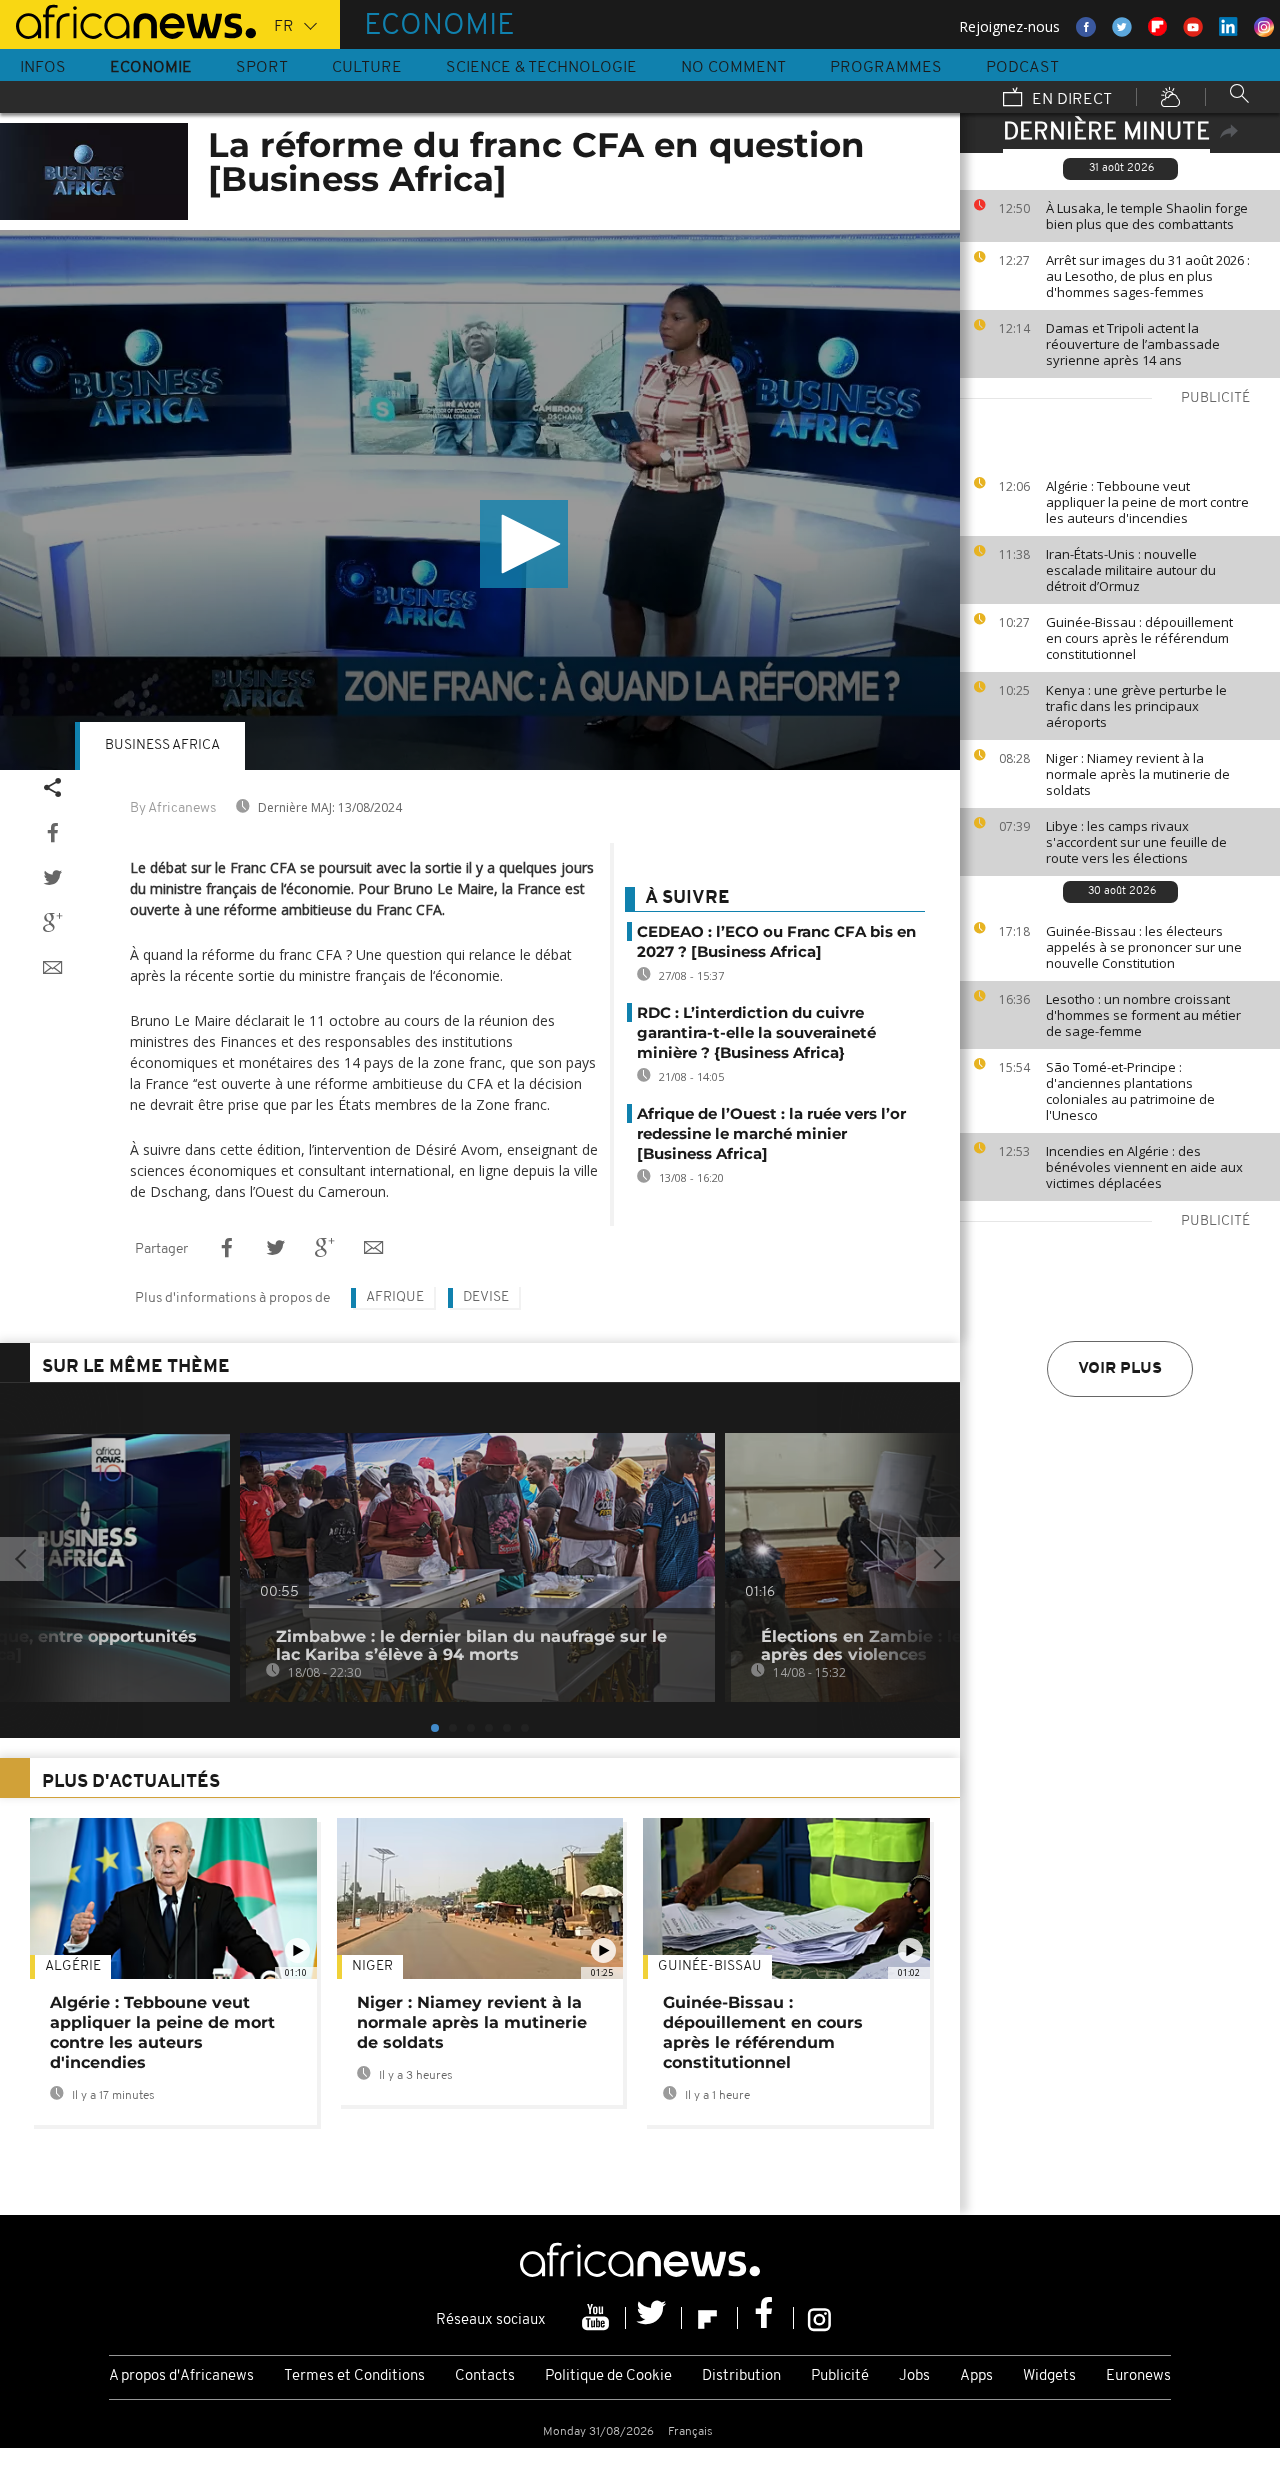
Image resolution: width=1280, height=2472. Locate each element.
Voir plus (1120, 1369)
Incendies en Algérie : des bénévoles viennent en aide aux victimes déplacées (1144, 1167)
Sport (262, 68)
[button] (524, 544)
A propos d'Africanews (181, 2376)
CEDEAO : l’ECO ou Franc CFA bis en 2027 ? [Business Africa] (776, 941)
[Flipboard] (710, 2318)
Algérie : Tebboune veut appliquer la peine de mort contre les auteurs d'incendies (1147, 502)
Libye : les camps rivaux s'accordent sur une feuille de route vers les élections (1136, 842)
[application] (480, 500)
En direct (1070, 100)
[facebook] (766, 2318)
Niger (372, 1966)
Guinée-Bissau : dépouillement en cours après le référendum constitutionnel (1139, 638)
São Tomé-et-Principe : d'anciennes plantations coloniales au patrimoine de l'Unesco (1130, 1091)
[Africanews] (128, 20)
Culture (367, 68)
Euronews (1138, 2376)
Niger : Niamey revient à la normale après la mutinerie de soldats (1138, 774)
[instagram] (819, 2318)
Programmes (886, 68)
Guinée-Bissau (710, 1966)
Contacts (485, 2376)
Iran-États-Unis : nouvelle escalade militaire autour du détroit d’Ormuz (1131, 570)
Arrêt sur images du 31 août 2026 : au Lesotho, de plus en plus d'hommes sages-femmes (1148, 276)
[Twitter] (654, 2318)
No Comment (733, 68)
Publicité (840, 2376)
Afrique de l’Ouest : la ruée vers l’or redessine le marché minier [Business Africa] (771, 1133)
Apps (976, 2376)
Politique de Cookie (608, 2376)
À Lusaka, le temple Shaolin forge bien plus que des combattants (1147, 216)
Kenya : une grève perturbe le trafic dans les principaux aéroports (1136, 706)
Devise (486, 1297)
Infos (43, 68)
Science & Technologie (541, 68)
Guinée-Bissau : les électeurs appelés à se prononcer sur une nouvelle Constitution (1144, 947)
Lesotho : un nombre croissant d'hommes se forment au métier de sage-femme (1143, 1015)
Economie (151, 68)
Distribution (741, 2376)
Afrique (395, 1297)
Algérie (73, 1966)
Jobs (914, 2376)
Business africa (162, 745)
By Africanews (173, 808)
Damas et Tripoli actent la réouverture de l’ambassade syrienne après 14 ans (1133, 344)
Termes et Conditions (354, 2376)
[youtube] (598, 2318)
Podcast (1022, 68)
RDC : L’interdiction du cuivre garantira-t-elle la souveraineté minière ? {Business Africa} (756, 1032)
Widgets (1049, 2376)
